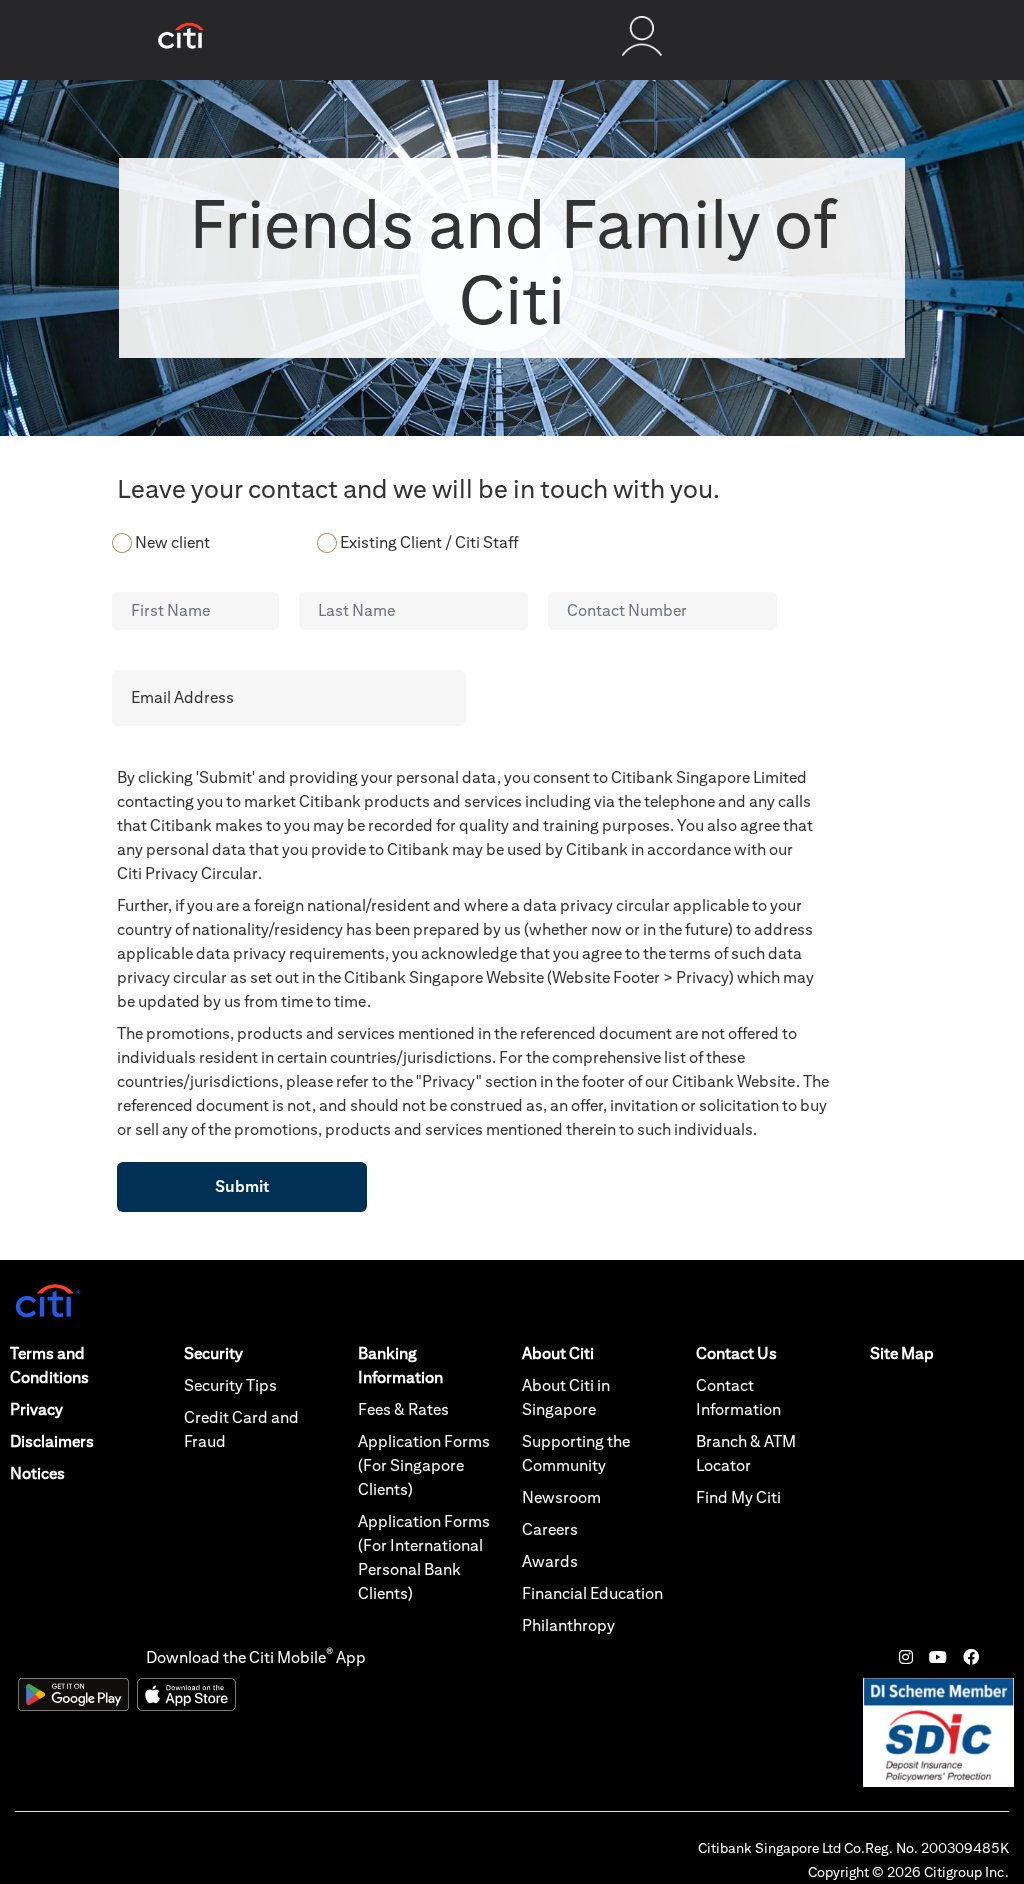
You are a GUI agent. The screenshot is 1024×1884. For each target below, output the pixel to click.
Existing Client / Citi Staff (429, 542)
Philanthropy (568, 1625)
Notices (37, 1473)
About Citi (558, 1353)
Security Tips (230, 1385)
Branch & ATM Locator (746, 1453)
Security (213, 1353)
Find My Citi (738, 1497)
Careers (550, 1529)
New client (172, 542)
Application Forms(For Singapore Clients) (424, 1465)
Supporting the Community (576, 1453)
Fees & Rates (403, 1409)
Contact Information (738, 1397)
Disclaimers (52, 1441)
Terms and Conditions (49, 1365)
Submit (242, 1186)
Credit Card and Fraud (241, 1429)
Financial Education (592, 1593)
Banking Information (400, 1365)
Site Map (902, 1353)
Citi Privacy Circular (187, 873)
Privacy (36, 1409)
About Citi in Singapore (566, 1397)
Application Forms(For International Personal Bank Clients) (424, 1557)
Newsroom (561, 1497)
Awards (550, 1561)
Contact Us (736, 1353)
